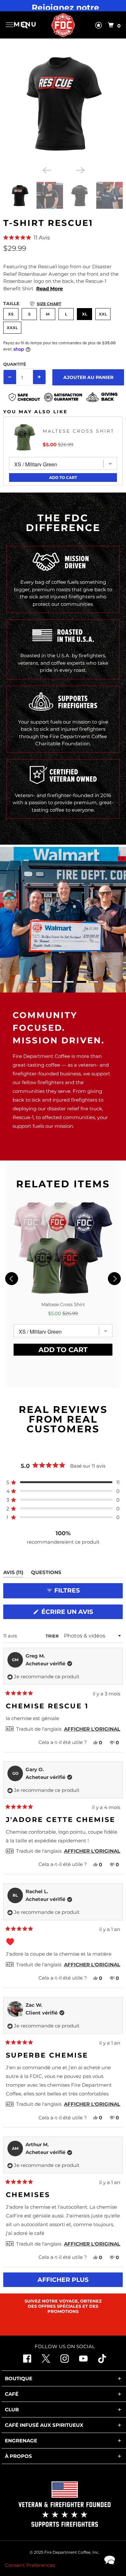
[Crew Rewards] (99, 27)
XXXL (12, 328)
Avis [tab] (13, 1573)
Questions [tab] (46, 1573)
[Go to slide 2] (45, 982)
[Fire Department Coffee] (63, 25)
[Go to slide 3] (57, 982)
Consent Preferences (30, 2565)
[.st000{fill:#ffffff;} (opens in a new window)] (27, 2361)
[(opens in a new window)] (102, 2361)
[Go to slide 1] (32, 982)
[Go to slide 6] (94, 982)
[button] (63, 238)
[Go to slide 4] (69, 982)
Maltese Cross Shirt (79, 431)
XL (85, 314)
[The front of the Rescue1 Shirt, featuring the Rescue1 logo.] (63, 103)
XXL (103, 314)
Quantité (15, 364)
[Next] (80, 170)
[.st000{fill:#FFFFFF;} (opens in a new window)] (46, 2361)
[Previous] (46, 170)
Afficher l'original (92, 1729)
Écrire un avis (69, 1613)
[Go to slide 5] (81, 982)
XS (11, 314)
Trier (53, 1636)
